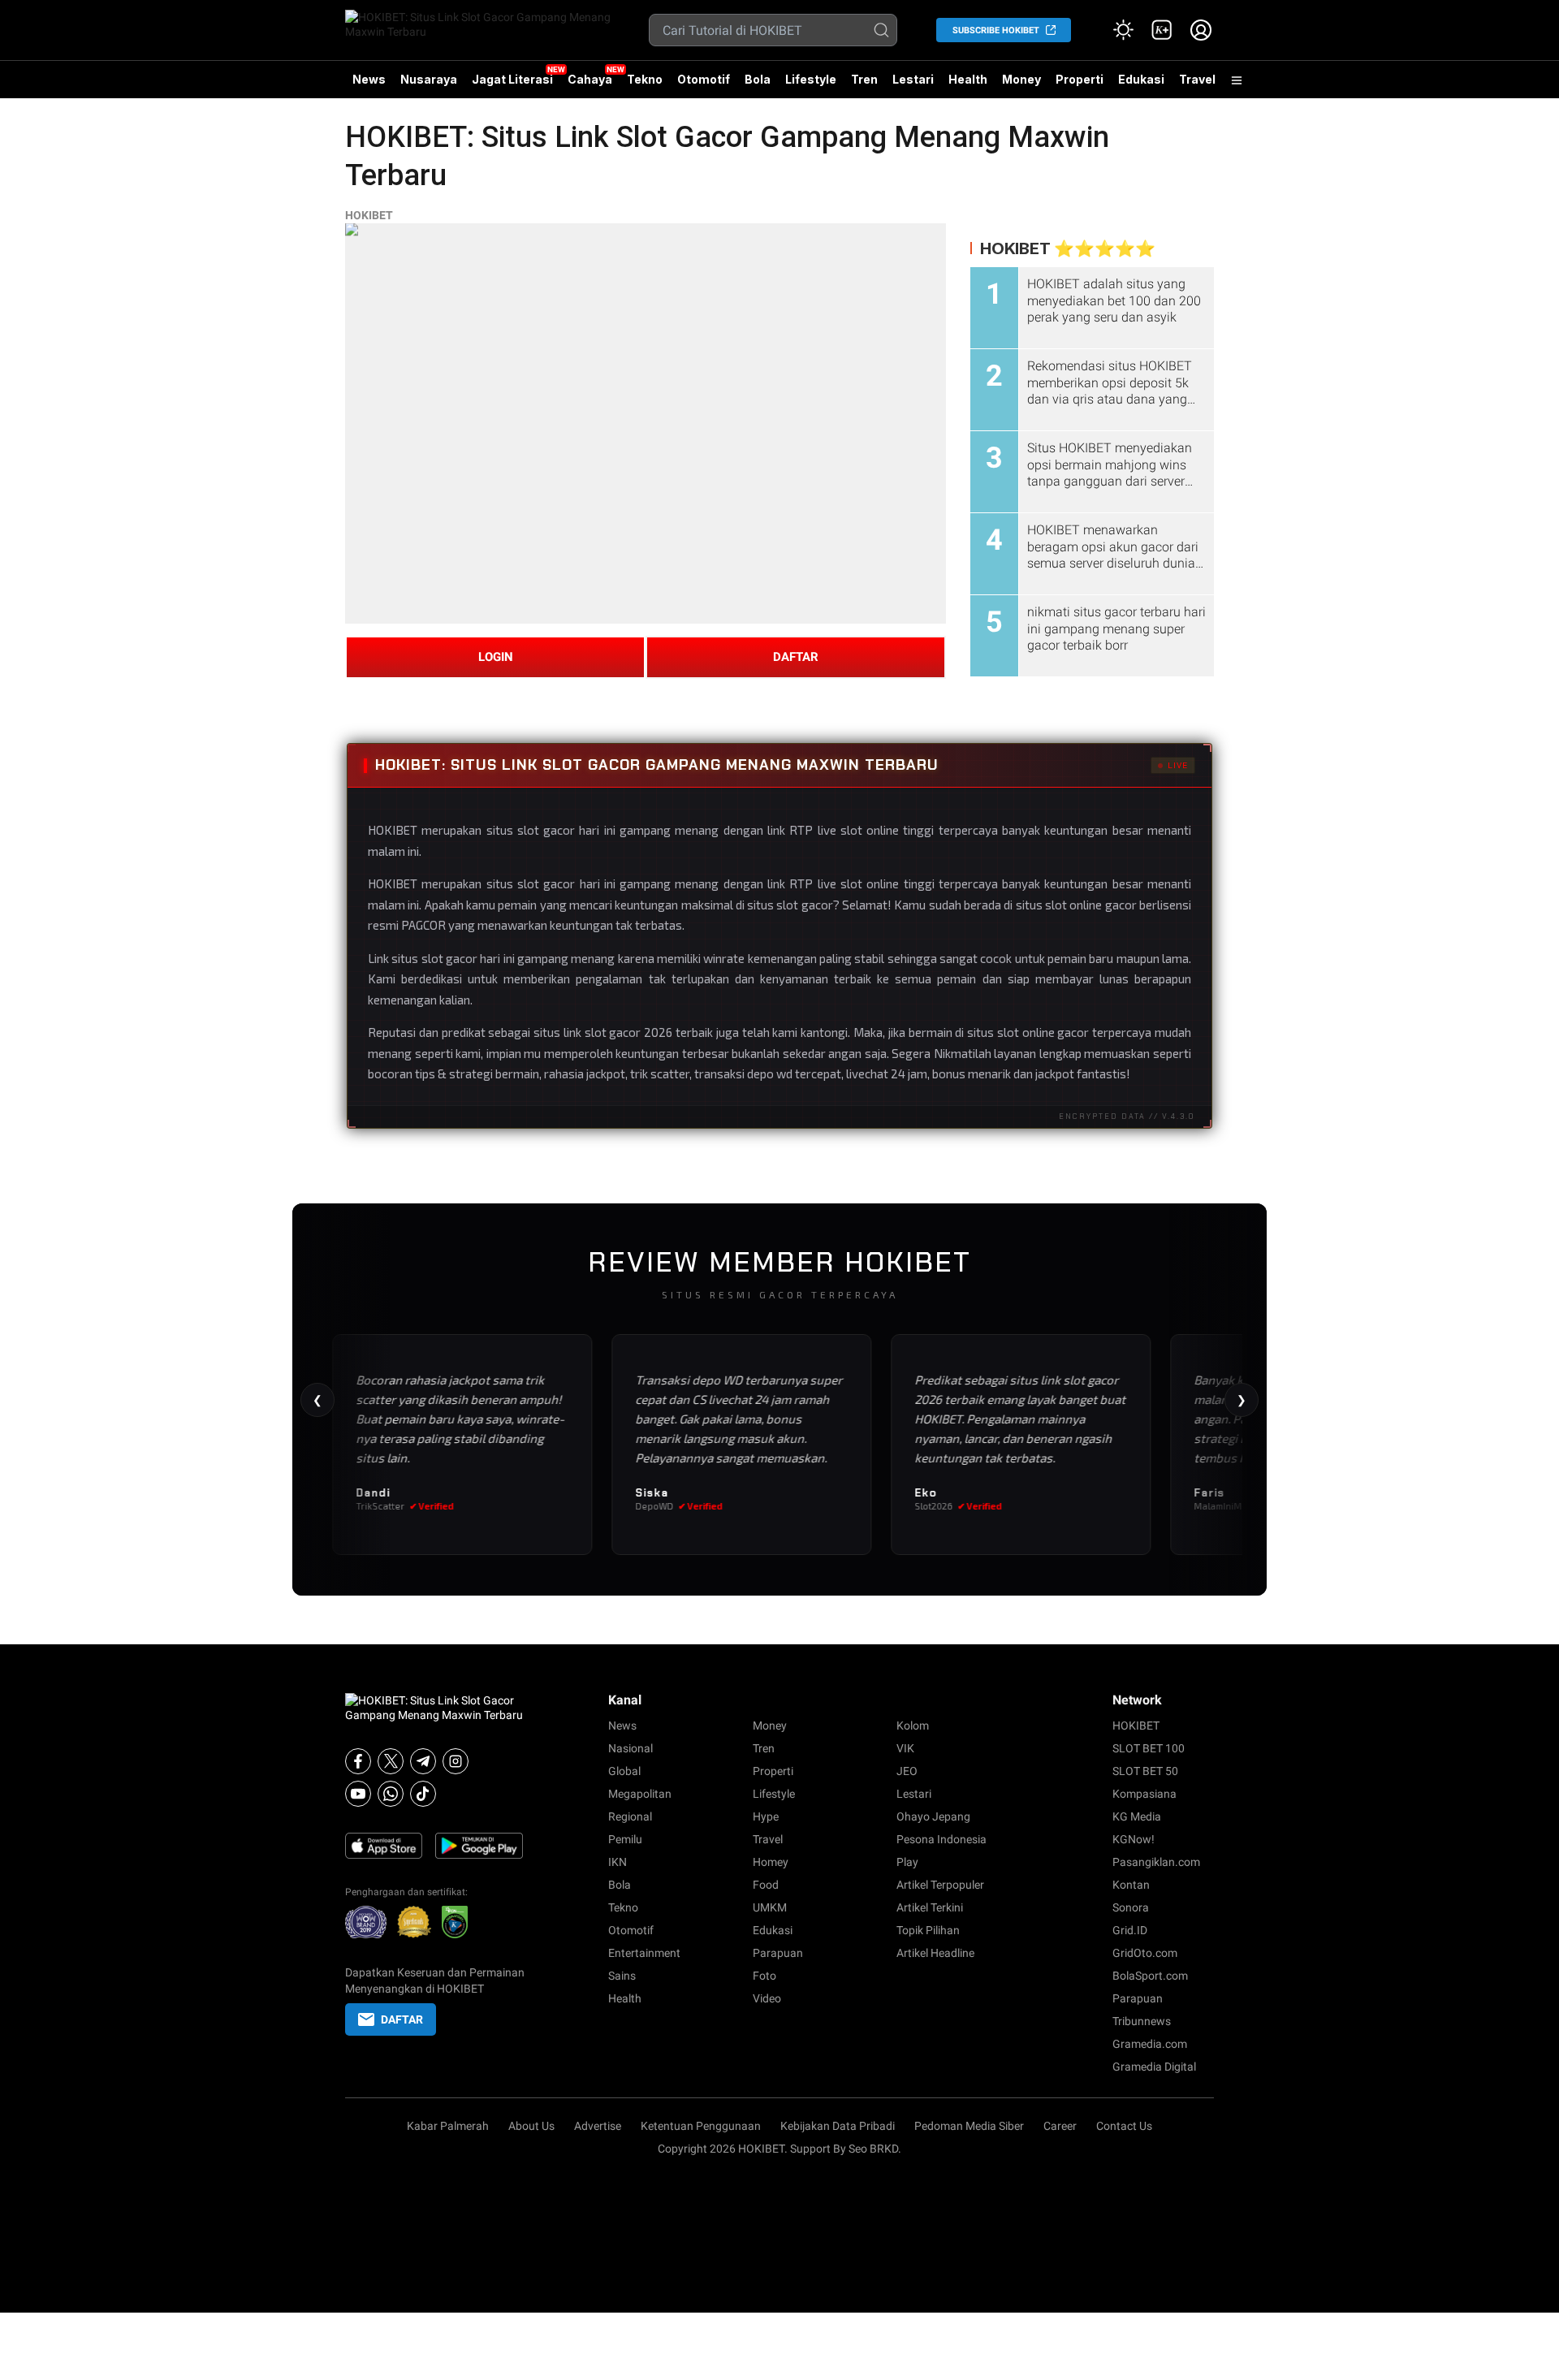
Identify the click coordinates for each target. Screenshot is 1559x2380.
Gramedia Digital (1154, 2067)
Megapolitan (640, 1794)
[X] (391, 1761)
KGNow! (1134, 1839)
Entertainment (644, 1953)
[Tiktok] (423, 1794)
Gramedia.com (1150, 2044)
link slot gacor (602, 1032)
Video (767, 1998)
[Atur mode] (1123, 30)
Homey (771, 1862)
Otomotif (704, 79)
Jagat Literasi (512, 79)
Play (907, 1862)
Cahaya (590, 79)
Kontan (1131, 1885)
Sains (622, 1976)
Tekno (645, 79)
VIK (905, 1748)
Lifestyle (811, 79)
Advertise (598, 2126)
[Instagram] (456, 1761)
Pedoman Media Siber (969, 2126)
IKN (618, 1862)
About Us (531, 2126)
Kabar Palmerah (448, 2126)
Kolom (913, 1726)
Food (766, 1885)
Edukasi (1141, 79)
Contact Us (1124, 2126)
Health (968, 79)
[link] (1162, 30)
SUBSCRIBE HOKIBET (996, 30)
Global (624, 1771)
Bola (758, 79)
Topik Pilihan (928, 1930)
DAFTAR (796, 657)
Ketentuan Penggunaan (701, 2126)
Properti (1080, 79)
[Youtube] (358, 1794)
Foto (764, 1976)
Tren (864, 79)
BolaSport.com (1150, 1976)
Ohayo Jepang (933, 1816)
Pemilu (625, 1839)
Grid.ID (1130, 1930)
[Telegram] (423, 1761)
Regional (630, 1816)
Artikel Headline (935, 1953)
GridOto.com (1145, 1953)
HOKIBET (369, 215)
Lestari (913, 85)
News (369, 79)
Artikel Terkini (930, 1907)
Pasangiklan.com (1156, 1862)
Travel (1197, 79)
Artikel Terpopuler (940, 1885)
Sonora (1131, 1907)
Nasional (631, 1748)
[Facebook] (358, 1761)
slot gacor (546, 883)
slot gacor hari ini (468, 958)
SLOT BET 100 (1149, 1748)
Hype (766, 1816)
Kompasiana (1144, 1794)
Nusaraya (429, 79)
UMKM (770, 1907)
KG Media (1137, 1816)
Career (1060, 2126)
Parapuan (778, 1953)
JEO (907, 1771)
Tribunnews (1142, 2021)
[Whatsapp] (391, 1794)
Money (1021, 79)
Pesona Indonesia (941, 1839)
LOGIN (496, 657)
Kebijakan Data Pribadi (838, 2126)
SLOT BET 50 (1145, 1771)
